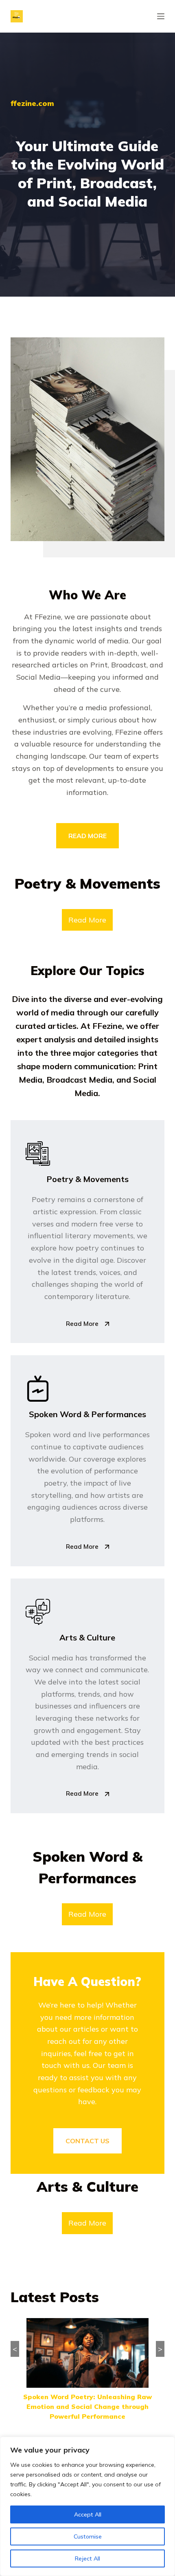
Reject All (87, 2558)
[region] (87, 2506)
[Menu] (161, 16)
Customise (88, 2536)
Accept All (88, 2514)
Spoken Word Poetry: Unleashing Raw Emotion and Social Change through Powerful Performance (87, 2406)
